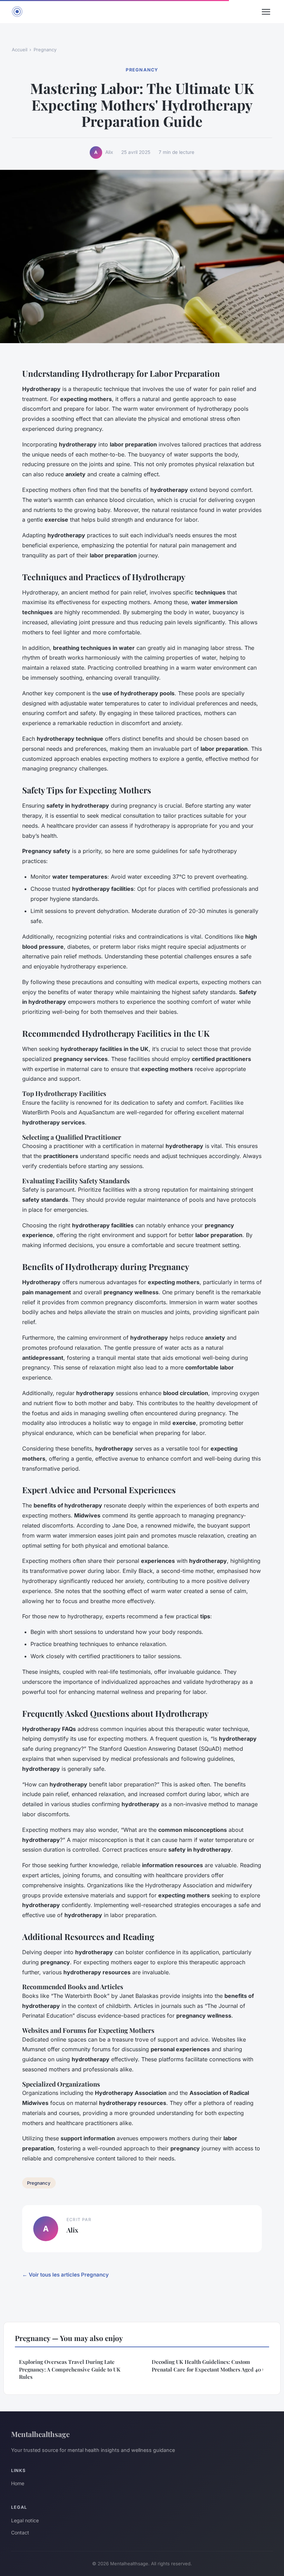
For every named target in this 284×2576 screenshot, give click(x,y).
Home (18, 2483)
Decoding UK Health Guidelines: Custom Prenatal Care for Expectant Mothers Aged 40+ (208, 2365)
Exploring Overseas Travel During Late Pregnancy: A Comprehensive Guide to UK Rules (70, 2369)
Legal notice (25, 2520)
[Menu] (266, 12)
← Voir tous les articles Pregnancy (65, 2275)
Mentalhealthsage (40, 2434)
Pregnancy (45, 50)
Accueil (20, 50)
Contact (20, 2533)
